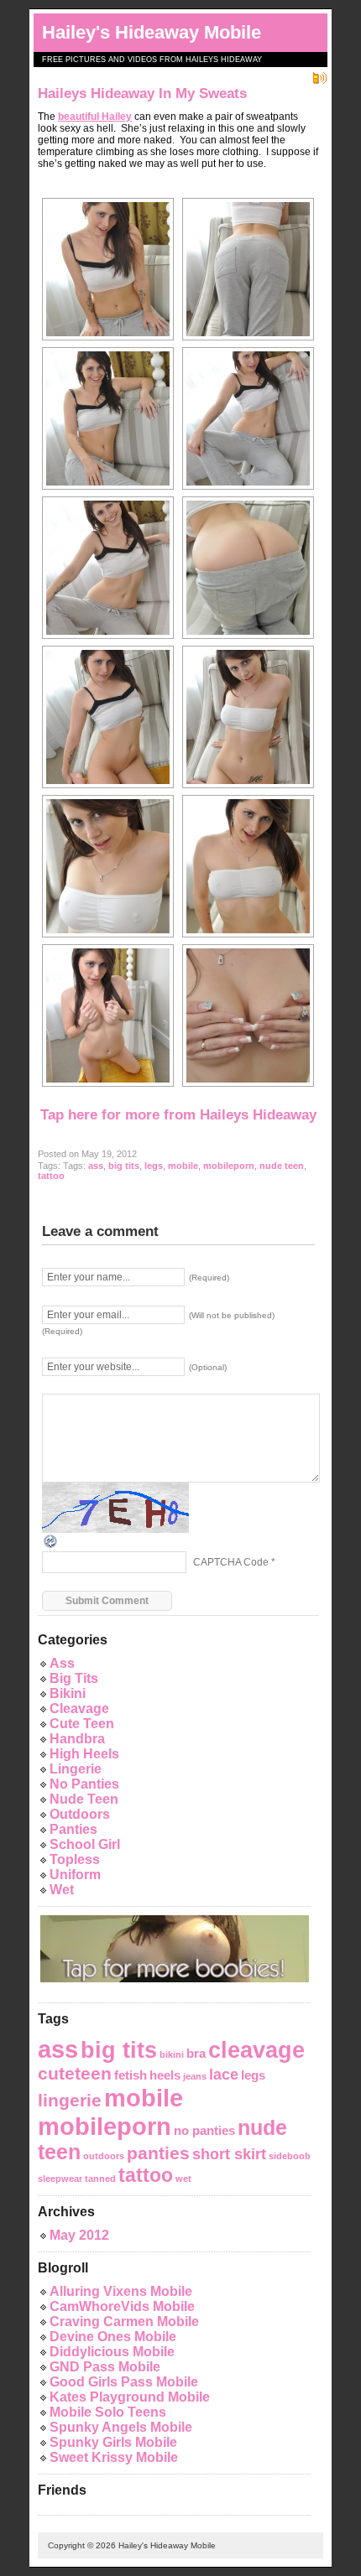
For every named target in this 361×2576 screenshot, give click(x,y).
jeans (195, 2076)
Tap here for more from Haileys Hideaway (178, 1115)
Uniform (75, 1875)
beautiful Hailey (95, 117)
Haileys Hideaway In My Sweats (142, 93)
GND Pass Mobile (105, 2367)
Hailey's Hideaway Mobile (152, 32)
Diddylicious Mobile (112, 2352)
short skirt (229, 2154)
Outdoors (80, 1814)
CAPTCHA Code (231, 1562)
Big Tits (74, 1678)
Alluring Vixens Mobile (121, 2291)
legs (154, 1166)
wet (183, 2179)
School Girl (85, 1844)
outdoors (104, 2156)
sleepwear (60, 2179)
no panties (204, 2130)
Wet (62, 1890)
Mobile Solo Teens (108, 2412)
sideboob (290, 2156)
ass (96, 1166)
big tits (124, 1166)
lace (224, 2074)
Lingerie (76, 1769)
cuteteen (75, 2073)
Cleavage (79, 1709)
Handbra (77, 1739)
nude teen (282, 1166)
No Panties (84, 1784)
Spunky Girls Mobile (113, 2442)
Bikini (68, 1693)
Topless (75, 1859)
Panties (73, 1829)
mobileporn (229, 1166)
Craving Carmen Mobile (124, 2322)
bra (196, 2053)
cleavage (256, 2050)
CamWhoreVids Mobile (122, 2306)
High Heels (84, 1754)
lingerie (70, 2100)
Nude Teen (84, 1799)
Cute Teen (82, 1724)
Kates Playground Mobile (130, 2397)
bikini (172, 2054)
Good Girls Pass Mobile (124, 2382)
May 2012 (79, 2235)
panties (158, 2153)
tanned (100, 2179)
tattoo (51, 1176)
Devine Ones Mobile (113, 2337)
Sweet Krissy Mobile (114, 2457)
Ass (62, 1663)
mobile (183, 1166)
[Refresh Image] (51, 1540)
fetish (131, 2075)
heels (165, 2075)
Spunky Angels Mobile (121, 2427)
